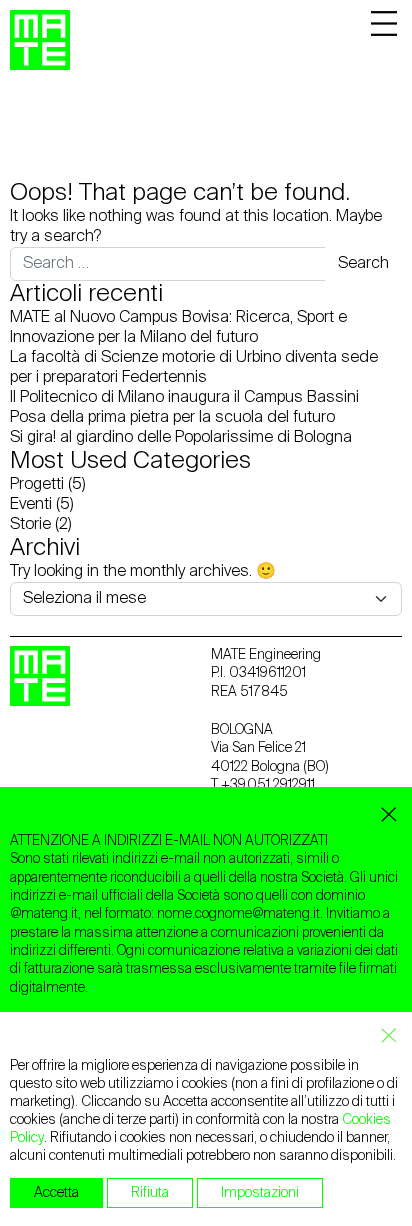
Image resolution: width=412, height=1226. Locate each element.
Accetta (56, 1193)
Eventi (31, 505)
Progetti (37, 485)
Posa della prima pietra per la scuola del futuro (172, 418)
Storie (30, 525)
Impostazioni (260, 1193)
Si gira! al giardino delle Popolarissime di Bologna (181, 438)
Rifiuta (150, 1193)
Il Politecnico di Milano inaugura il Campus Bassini (184, 398)
